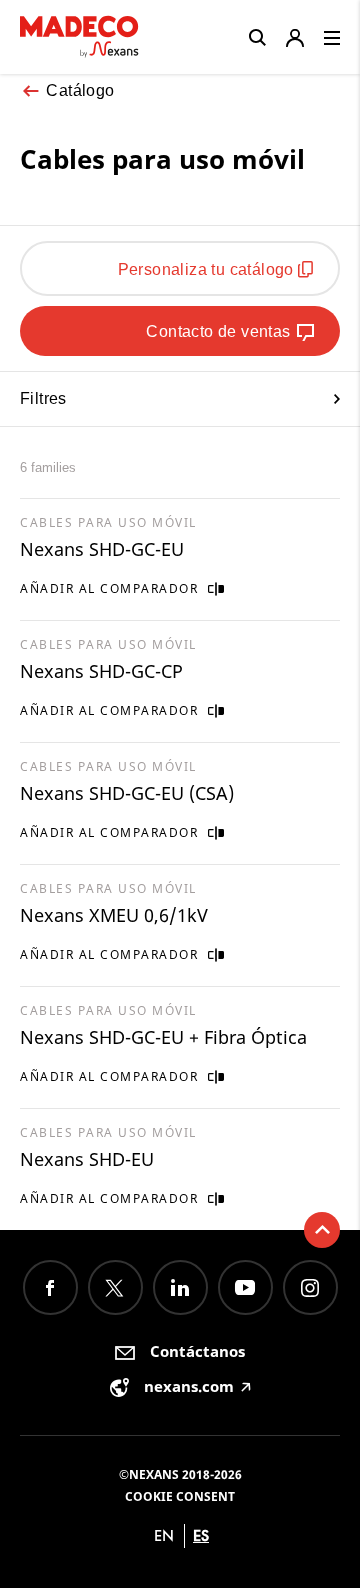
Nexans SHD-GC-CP (101, 671)
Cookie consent (180, 1496)
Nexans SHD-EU (87, 1159)
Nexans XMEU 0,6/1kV (114, 915)
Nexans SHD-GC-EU (102, 549)
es (201, 1535)
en (164, 1535)
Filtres (43, 398)
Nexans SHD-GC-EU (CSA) (127, 793)
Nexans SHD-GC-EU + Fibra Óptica (163, 1037)
